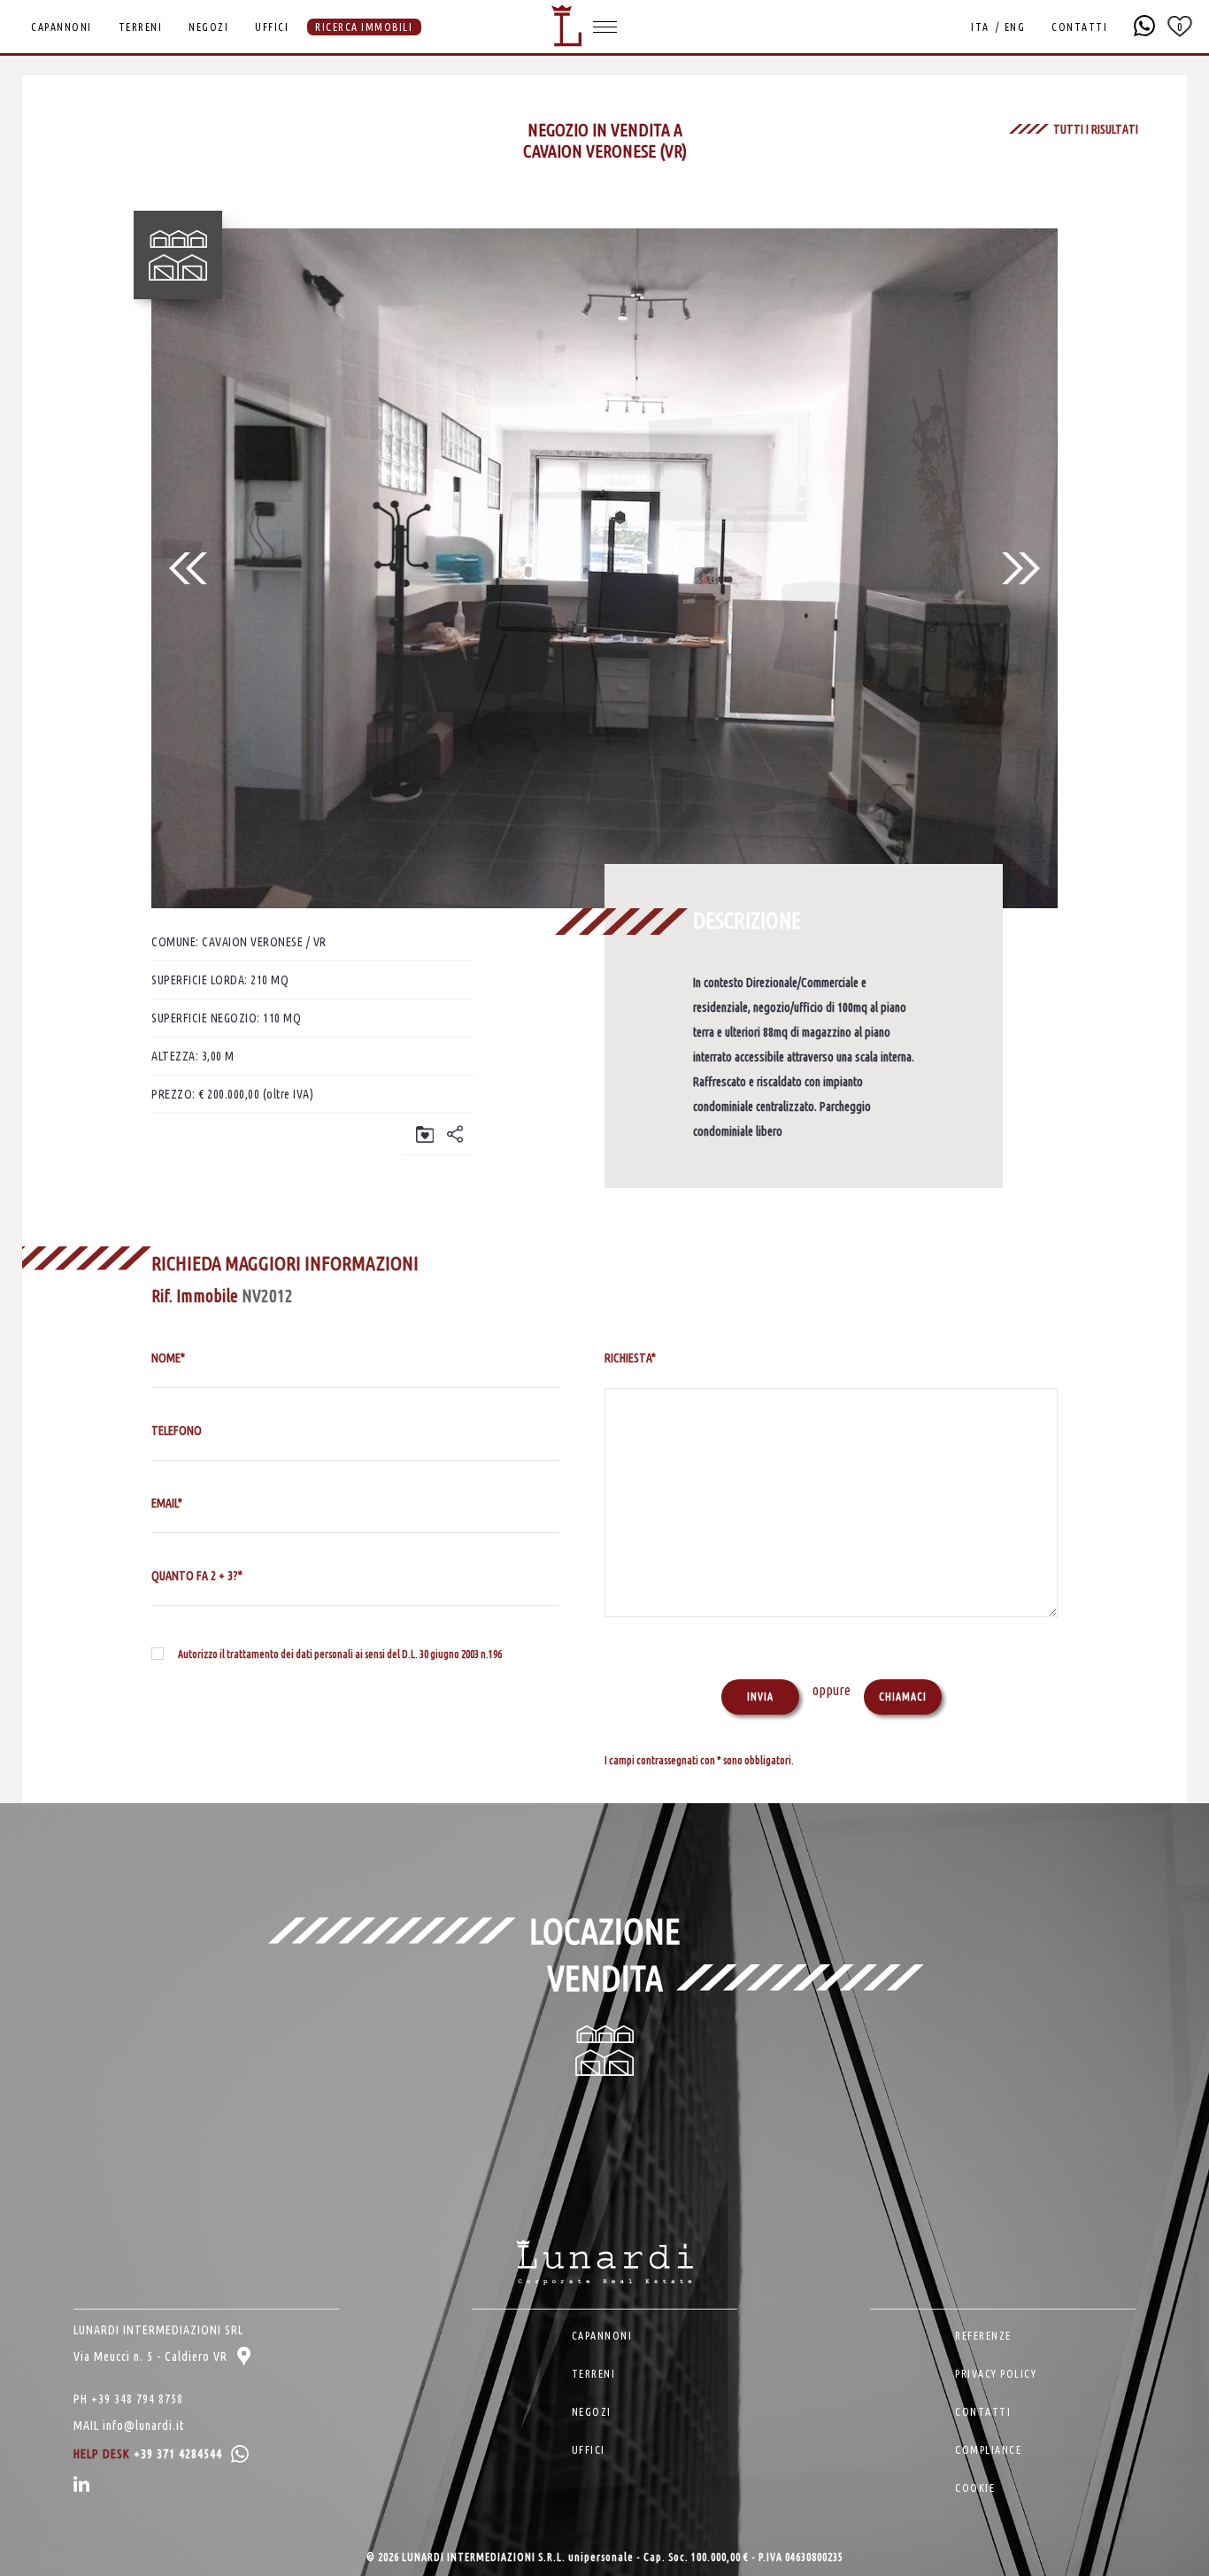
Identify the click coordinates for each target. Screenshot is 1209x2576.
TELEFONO (177, 1431)
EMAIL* (167, 1503)
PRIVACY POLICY (996, 2374)
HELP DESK (148, 2454)
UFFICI (272, 27)
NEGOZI (208, 27)
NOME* (168, 1358)
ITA (980, 27)
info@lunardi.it (143, 2426)
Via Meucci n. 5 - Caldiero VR (152, 2356)
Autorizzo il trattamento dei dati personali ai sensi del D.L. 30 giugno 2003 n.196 (340, 1654)
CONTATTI (1079, 27)
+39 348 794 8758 (137, 2399)
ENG (1015, 27)
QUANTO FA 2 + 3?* (197, 1576)
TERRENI (141, 27)
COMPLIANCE (988, 2450)
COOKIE (975, 2488)
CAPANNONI (62, 27)
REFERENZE (983, 2336)
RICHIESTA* (630, 1358)
